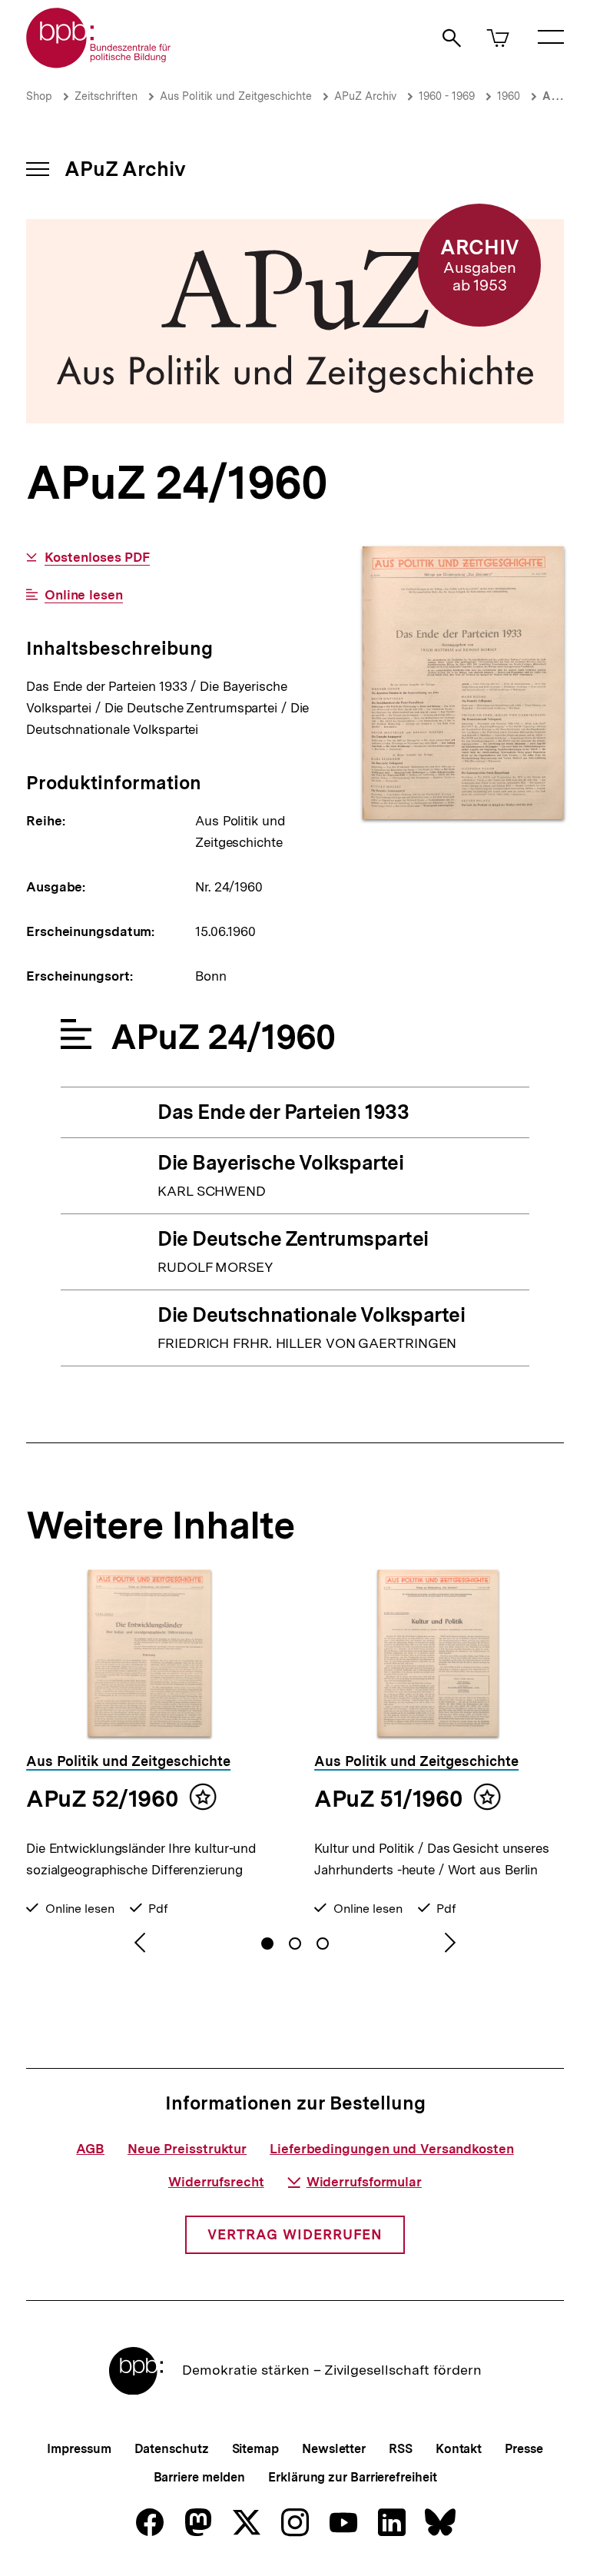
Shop (39, 96)
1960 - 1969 (447, 96)
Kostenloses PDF (97, 558)
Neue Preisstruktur (187, 2149)
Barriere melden (200, 2477)
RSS (401, 2449)
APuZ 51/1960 (388, 1798)
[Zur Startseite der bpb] (99, 63)
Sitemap (255, 2449)
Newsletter (334, 2449)
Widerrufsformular (364, 2182)
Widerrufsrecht (216, 2182)
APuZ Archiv (365, 96)
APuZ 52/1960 (102, 1798)
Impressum (79, 2449)
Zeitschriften (106, 96)
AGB (90, 2149)
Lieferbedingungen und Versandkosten (392, 2149)
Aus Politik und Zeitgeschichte (236, 96)
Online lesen (84, 595)
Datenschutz (172, 2449)
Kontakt (459, 2449)
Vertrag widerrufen (295, 2234)
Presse (524, 2449)
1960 (509, 96)
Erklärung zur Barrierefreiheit (352, 2477)
